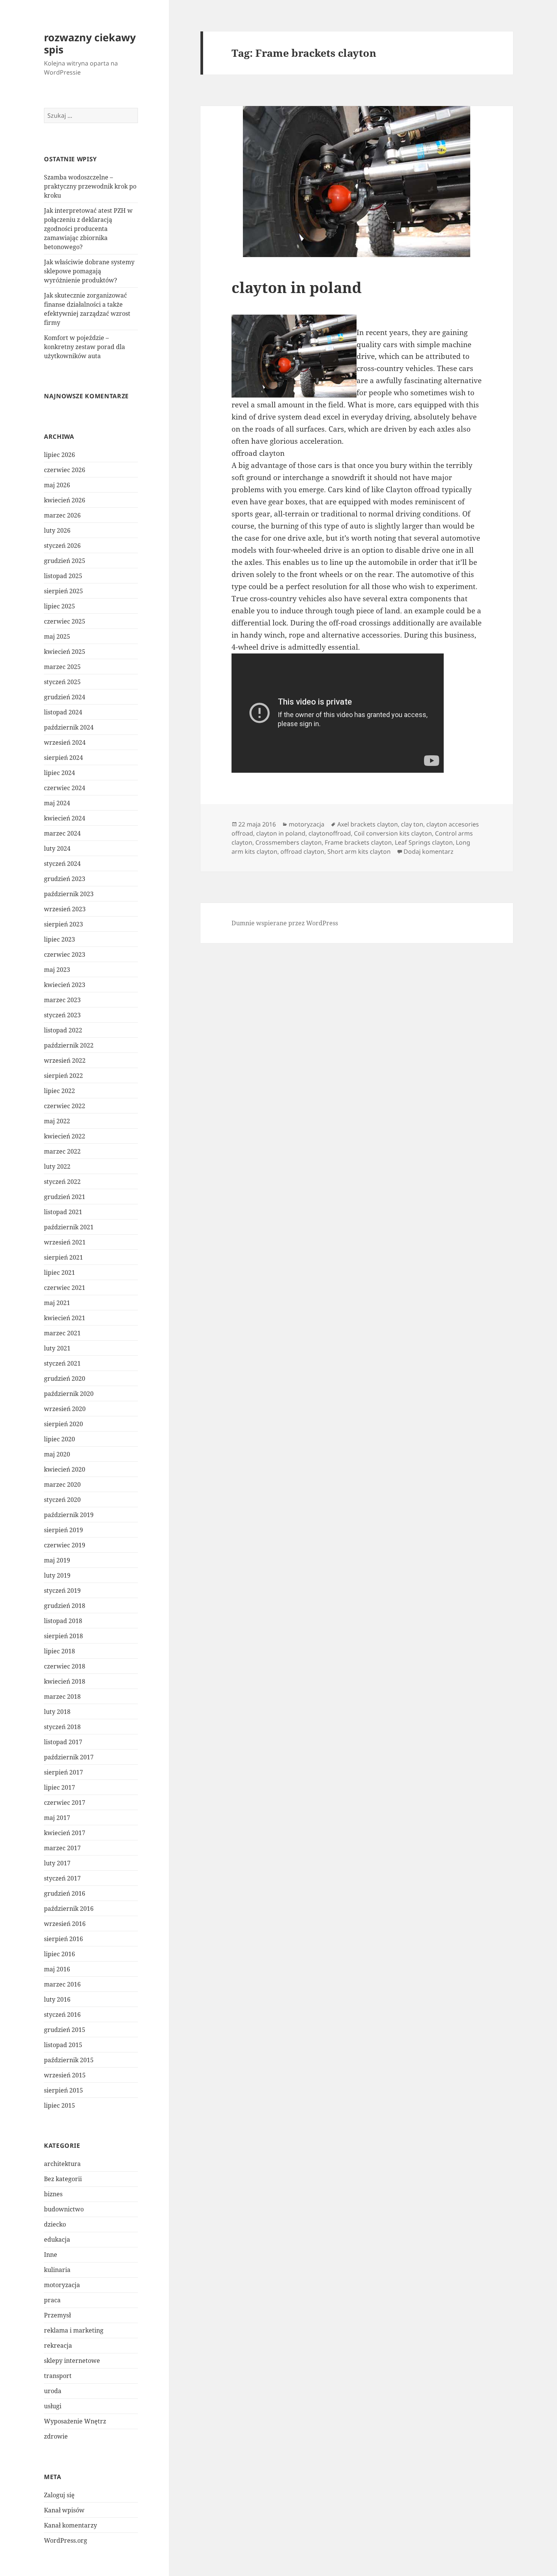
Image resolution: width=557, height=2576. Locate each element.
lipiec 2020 (59, 1439)
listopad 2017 (63, 1742)
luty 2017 (57, 1863)
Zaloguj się (59, 2495)
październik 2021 (69, 1227)
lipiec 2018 (59, 1651)
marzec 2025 (62, 667)
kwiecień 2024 (65, 818)
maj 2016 (57, 1969)
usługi (53, 2406)
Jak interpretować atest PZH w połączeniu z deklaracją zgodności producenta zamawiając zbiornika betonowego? (88, 229)
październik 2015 (69, 2060)
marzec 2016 (62, 1984)
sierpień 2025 (63, 591)
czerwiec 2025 (65, 621)
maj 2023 (57, 970)
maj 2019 (57, 1560)
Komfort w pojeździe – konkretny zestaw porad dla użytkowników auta (84, 347)
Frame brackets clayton (358, 842)
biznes (53, 2194)
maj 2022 (57, 1121)
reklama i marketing (74, 2330)
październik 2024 (69, 727)
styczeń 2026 (62, 546)
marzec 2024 (62, 833)
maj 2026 (57, 485)
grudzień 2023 (65, 879)
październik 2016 (69, 1909)
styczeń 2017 (62, 1878)
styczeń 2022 (62, 1182)
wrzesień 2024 (65, 742)
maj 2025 (57, 636)
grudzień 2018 (65, 1606)
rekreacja (58, 2345)
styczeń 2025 (62, 682)
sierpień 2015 (63, 2090)
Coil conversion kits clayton (393, 833)
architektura (62, 2164)
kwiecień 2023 (65, 985)
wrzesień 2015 (65, 2075)
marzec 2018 (62, 1697)
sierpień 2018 (63, 1636)
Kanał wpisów (64, 2510)
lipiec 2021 (59, 1272)
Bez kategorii (63, 2179)
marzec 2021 (62, 1333)
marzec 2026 (62, 515)
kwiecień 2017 (65, 1833)
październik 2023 (69, 894)
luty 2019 (57, 1575)
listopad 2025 (63, 576)
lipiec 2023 (59, 939)
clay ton (412, 824)
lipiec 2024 (59, 773)
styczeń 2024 (62, 864)
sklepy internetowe (72, 2361)
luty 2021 (57, 1348)
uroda (53, 2391)
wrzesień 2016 (65, 1924)
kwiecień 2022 (65, 1136)
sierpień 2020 (63, 1424)
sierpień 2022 (63, 1076)
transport (58, 2376)
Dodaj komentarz (429, 851)
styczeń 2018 (62, 1727)
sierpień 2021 (63, 1257)
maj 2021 (57, 1303)
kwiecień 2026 (65, 500)
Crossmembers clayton (289, 842)
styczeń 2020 (62, 1500)
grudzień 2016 (65, 1893)
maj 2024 (57, 803)
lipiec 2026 (59, 455)
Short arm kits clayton (359, 851)
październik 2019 (69, 1515)
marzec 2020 (62, 1484)
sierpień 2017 (63, 1772)
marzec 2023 (62, 1000)
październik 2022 (69, 1045)
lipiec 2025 (59, 606)
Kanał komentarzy (70, 2525)
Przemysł (57, 2315)
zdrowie (56, 2436)
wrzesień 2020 (65, 1409)
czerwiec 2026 (65, 470)
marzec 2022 (62, 1151)
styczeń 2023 (62, 1015)
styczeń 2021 (62, 1363)
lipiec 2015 (59, 2105)
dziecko (55, 2224)
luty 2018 (57, 1712)
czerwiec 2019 (65, 1545)
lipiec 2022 (59, 1091)
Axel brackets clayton (368, 824)
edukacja (57, 2239)
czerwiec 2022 (65, 1106)
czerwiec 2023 (65, 954)
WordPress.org (66, 2540)
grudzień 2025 (65, 561)
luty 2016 (57, 1999)
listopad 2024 (63, 712)
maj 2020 (57, 1454)
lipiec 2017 (59, 1787)
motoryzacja (62, 2285)
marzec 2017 (62, 1848)
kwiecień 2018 (65, 1681)
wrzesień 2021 (65, 1242)
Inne (51, 2255)
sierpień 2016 (63, 1939)
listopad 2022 (63, 1030)
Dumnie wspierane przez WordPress (285, 923)
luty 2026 (57, 530)
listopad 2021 (63, 1212)
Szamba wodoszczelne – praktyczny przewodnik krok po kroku (90, 186)
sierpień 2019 (63, 1530)
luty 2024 (57, 848)
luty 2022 (57, 1166)
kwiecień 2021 (65, 1318)
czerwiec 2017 (65, 1803)
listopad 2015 (63, 2045)
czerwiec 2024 (65, 788)
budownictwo (64, 2209)
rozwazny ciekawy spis (90, 43)
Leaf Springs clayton (424, 842)
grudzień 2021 (65, 1197)
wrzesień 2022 (65, 1060)
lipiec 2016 (59, 1954)
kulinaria (57, 2270)
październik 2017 (69, 1757)
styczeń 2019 (62, 1591)
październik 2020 (69, 1394)
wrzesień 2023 (65, 909)
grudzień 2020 (65, 1378)
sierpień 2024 (63, 758)
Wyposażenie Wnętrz (75, 2421)
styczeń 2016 (62, 2015)
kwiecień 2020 (65, 1469)
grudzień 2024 (65, 697)
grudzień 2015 (65, 2030)
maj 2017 (57, 1818)
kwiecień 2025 (65, 652)
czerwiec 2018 (65, 1666)
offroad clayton (302, 851)
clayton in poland (296, 287)
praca (52, 2300)
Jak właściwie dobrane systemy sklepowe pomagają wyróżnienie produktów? (89, 271)
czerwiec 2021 (65, 1288)
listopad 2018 (63, 1621)
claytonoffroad (330, 833)
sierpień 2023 (63, 924)
